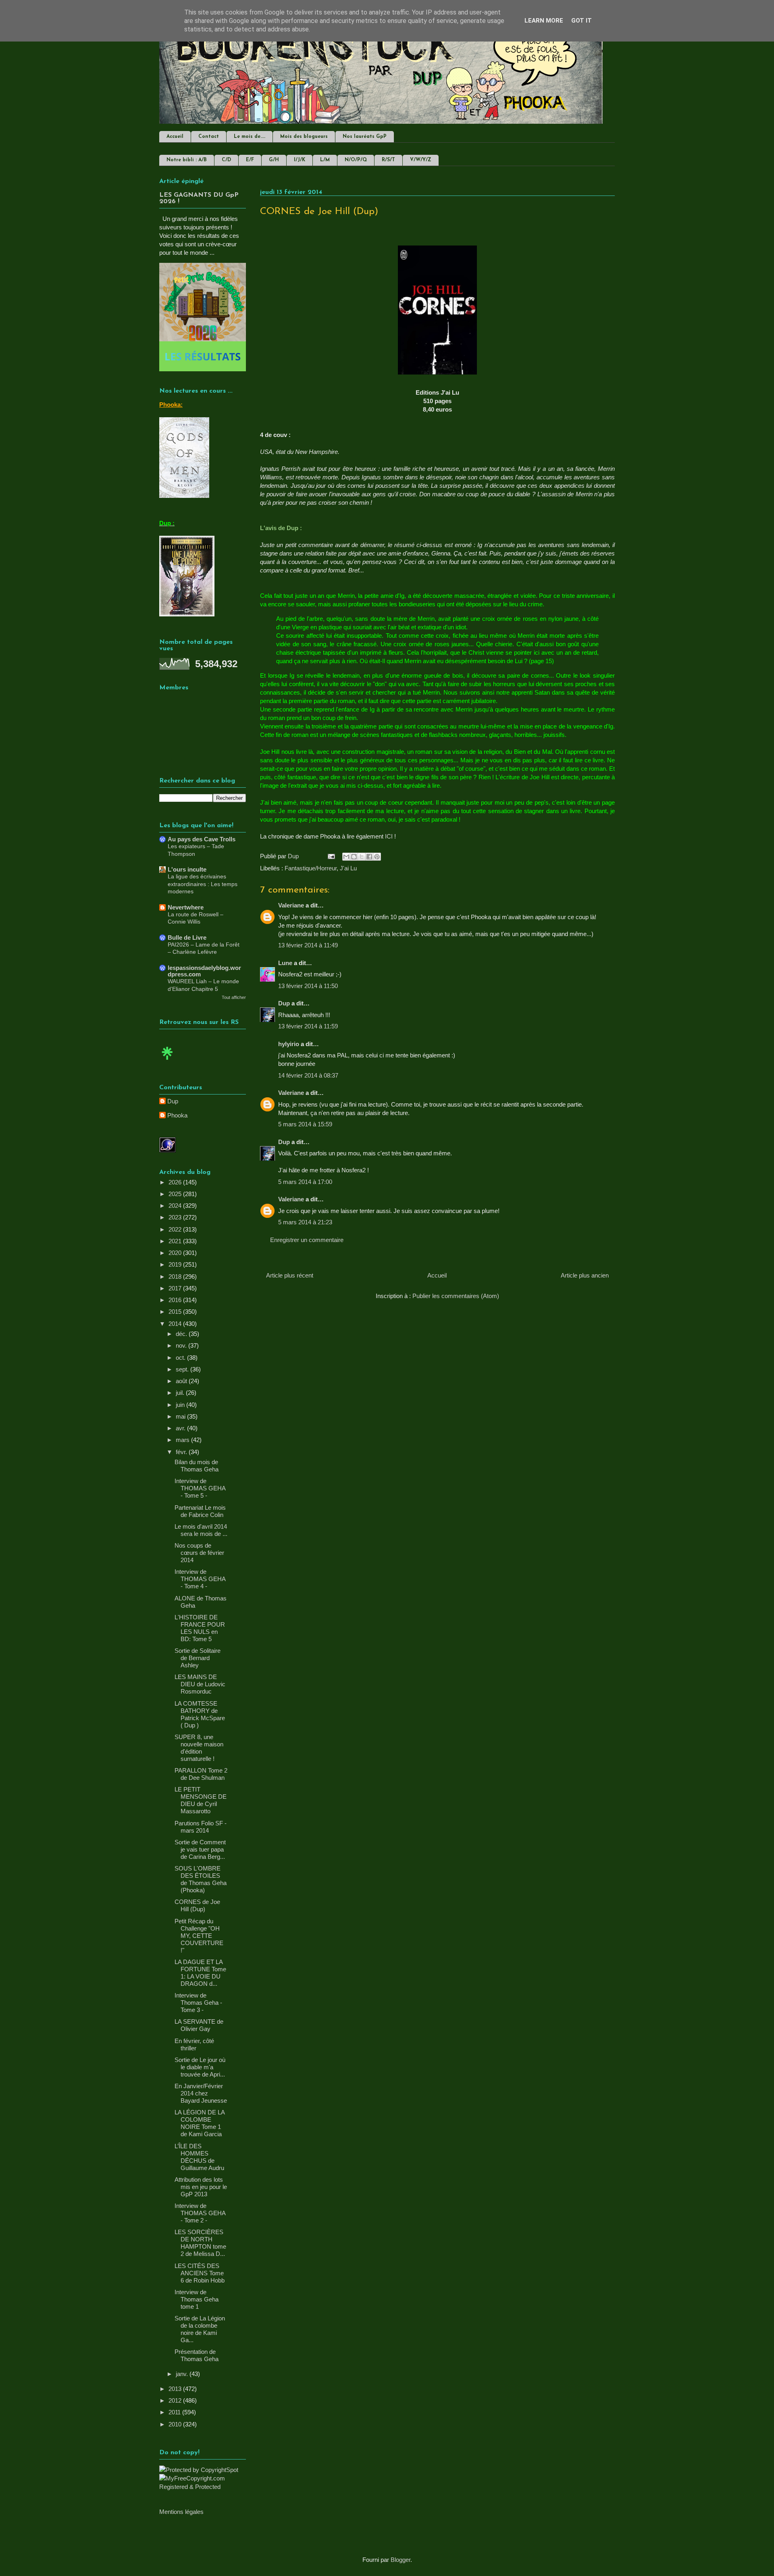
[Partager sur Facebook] (369, 857)
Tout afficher (234, 997)
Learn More (544, 21)
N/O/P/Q (356, 160)
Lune (285, 963)
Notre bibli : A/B (187, 160)
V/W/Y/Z (421, 160)
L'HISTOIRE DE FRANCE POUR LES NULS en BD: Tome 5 (200, 1628)
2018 (176, 1277)
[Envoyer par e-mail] (346, 857)
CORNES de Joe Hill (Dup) (197, 1905)
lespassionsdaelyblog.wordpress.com (204, 971)
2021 (176, 1241)
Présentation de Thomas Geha (197, 2355)
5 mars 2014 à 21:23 (305, 1222)
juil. (181, 1393)
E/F (250, 160)
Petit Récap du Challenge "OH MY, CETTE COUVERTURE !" (199, 1936)
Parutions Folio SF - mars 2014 (201, 1827)
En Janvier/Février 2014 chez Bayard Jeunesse (201, 2093)
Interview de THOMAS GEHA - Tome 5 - (200, 1488)
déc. (182, 1334)
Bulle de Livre (187, 937)
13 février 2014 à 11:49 (308, 945)
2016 (176, 1300)
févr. (182, 1452)
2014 (176, 1324)
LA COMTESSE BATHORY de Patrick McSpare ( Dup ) (200, 1714)
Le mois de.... (250, 137)
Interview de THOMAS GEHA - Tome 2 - (200, 2213)
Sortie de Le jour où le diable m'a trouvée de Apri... (200, 2067)
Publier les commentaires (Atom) (456, 1296)
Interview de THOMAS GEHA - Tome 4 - (200, 1579)
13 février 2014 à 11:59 (308, 1026)
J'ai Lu (348, 868)
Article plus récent (290, 1275)
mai (181, 1416)
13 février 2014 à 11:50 (308, 986)
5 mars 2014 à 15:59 (305, 1124)
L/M (325, 160)
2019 (176, 1264)
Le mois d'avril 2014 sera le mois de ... (201, 1530)
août (182, 1381)
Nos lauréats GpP (365, 137)
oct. (181, 1358)
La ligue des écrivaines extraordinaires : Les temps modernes (203, 884)
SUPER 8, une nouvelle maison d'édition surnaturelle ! (199, 1748)
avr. (181, 1428)
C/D (226, 160)
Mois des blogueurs (304, 137)
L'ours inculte (187, 869)
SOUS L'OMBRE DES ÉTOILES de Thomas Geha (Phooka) (201, 1879)
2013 (176, 2389)
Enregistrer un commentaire (307, 1240)
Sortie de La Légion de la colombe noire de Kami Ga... (200, 2329)
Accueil (175, 137)
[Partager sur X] (362, 857)
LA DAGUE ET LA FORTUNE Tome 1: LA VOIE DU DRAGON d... (200, 1973)
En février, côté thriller (194, 2044)
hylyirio (289, 1044)
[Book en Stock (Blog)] (167, 1062)
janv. (183, 2374)
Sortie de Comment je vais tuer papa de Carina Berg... (200, 1849)
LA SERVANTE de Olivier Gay (199, 2025)
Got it (582, 21)
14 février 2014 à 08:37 (308, 1075)
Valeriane (291, 905)
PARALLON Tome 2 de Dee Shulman (201, 1774)
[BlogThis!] (354, 857)
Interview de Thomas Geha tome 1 (197, 2299)
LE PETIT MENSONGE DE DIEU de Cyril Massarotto (201, 1800)
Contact (209, 137)
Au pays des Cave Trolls (202, 839)
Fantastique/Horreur (311, 868)
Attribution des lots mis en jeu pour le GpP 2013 (201, 2187)
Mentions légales (181, 2512)
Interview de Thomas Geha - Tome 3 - (198, 2003)
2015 (176, 1312)
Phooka (177, 1115)
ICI (389, 836)
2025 (176, 1194)
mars (183, 1440)
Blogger (401, 2560)
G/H (274, 160)
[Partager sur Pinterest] (377, 857)
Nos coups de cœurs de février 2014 (199, 1553)
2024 (176, 1206)
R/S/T (388, 160)
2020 (176, 1253)
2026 (176, 1182)
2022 (176, 1229)
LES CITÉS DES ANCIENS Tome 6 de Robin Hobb (200, 2273)
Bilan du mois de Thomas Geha (197, 1466)
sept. (183, 1369)
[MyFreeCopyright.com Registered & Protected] (203, 2487)
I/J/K (300, 160)
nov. (182, 1345)
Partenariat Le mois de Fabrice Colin (200, 1511)
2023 (176, 1217)
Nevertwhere (186, 907)
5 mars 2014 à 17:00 (305, 1182)
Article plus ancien (585, 1275)
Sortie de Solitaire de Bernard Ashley (198, 1658)
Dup (284, 1003)
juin (181, 1405)
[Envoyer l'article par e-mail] (331, 856)
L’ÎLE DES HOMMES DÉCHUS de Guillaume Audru (199, 2157)
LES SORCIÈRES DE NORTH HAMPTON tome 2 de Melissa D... (200, 2243)
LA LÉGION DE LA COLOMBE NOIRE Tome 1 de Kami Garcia (200, 2123)
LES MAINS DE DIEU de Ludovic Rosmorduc (200, 1684)
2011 (175, 2412)
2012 (176, 2400)
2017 (176, 1288)
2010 (176, 2424)
